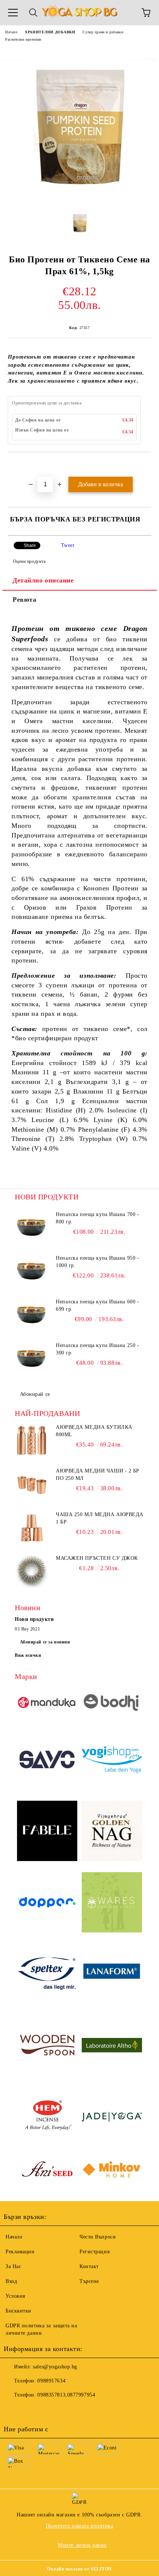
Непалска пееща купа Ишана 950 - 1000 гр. (97, 1262)
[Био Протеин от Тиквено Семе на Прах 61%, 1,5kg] (79, 199)
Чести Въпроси (98, 2237)
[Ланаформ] (112, 1975)
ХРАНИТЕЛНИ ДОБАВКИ (50, 32)
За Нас (13, 2266)
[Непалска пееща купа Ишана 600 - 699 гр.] (31, 1315)
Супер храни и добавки (103, 32)
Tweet (68, 545)
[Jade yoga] (112, 2118)
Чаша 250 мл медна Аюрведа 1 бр (100, 1518)
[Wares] (112, 1903)
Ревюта (24, 600)
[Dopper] (47, 1904)
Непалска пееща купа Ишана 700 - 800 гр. (97, 1218)
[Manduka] (47, 1704)
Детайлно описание (43, 580)
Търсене (89, 2281)
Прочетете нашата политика (80, 2526)
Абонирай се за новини (45, 1642)
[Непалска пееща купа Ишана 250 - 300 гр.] (31, 1358)
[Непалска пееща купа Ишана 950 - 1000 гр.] (31, 1271)
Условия (15, 2296)
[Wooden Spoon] (47, 2046)
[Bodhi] (112, 1704)
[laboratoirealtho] (112, 2046)
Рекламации (20, 2252)
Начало (11, 32)
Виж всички (28, 1655)
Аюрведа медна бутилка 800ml (94, 1431)
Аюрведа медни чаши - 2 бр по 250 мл (98, 1475)
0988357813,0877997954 (66, 2395)
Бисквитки (18, 2311)
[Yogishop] (112, 1761)
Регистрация (94, 2252)
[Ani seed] (47, 2171)
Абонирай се (35, 1394)
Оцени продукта (29, 561)
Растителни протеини (23, 39)
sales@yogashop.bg (55, 2367)
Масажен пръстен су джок (97, 1558)
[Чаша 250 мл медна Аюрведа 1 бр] (31, 1528)
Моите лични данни (82, 2545)
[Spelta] (47, 1975)
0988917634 (51, 2381)
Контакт (89, 2266)
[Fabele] (47, 1832)
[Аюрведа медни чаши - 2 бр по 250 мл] (31, 1484)
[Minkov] (112, 2171)
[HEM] (47, 2118)
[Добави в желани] (146, 465)
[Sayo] (47, 1761)
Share (30, 545)
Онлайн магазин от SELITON (79, 2569)
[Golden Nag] (112, 1832)
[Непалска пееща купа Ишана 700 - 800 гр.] (31, 1227)
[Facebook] (13, 2410)
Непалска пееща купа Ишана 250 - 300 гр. (97, 1349)
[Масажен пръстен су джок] (31, 1571)
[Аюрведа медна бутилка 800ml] (31, 1440)
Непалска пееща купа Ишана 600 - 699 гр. (97, 1305)
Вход (11, 2281)
